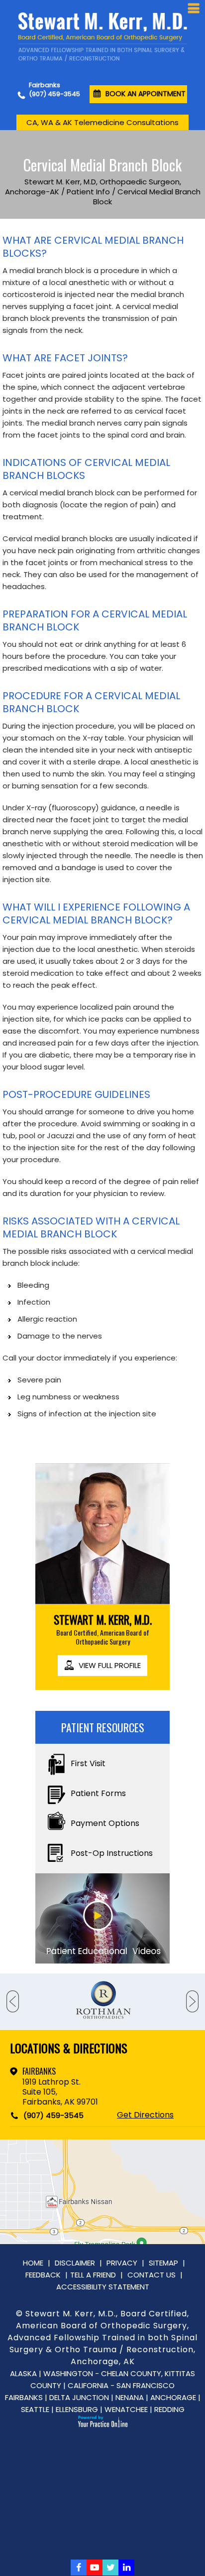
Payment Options (105, 1823)
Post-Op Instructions (112, 1853)
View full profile (110, 1665)
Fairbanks (39, 2071)
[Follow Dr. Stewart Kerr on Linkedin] (126, 2568)
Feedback (43, 2275)
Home (33, 2263)
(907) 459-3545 (54, 94)
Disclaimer (75, 2263)
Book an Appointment (146, 94)
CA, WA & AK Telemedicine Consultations (102, 122)
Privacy (122, 2263)
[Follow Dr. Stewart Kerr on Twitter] (110, 2568)
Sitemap (163, 2263)
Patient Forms (98, 1793)
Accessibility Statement (103, 2287)
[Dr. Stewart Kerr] (102, 37)
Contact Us (152, 2275)
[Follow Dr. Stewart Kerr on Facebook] (79, 2568)
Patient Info (88, 192)
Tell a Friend (93, 2275)
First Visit (88, 1763)
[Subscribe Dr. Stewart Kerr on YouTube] (95, 2568)
